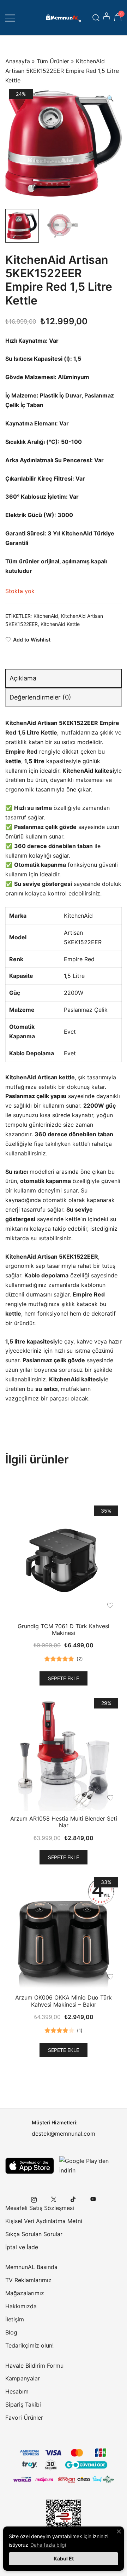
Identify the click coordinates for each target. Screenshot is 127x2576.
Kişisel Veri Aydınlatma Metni (44, 2221)
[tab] (64, 678)
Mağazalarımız (25, 2293)
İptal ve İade (22, 2247)
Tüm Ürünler (53, 61)
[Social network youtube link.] (93, 2199)
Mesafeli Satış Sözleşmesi (40, 2208)
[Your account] (107, 18)
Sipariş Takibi (23, 2404)
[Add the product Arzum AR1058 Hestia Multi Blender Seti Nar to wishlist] (110, 1798)
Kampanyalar (23, 2378)
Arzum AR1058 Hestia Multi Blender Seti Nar (64, 1822)
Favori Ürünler (24, 2418)
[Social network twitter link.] (54, 2199)
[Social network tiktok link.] (73, 2199)
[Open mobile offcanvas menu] (10, 18)
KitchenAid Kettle (60, 624)
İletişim (15, 2319)
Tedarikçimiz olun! (29, 2345)
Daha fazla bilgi (48, 2545)
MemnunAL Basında (31, 2267)
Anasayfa (18, 61)
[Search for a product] (96, 18)
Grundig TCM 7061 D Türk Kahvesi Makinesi (64, 1629)
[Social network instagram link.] (34, 2199)
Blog (11, 2332)
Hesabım (17, 2391)
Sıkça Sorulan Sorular (34, 2234)
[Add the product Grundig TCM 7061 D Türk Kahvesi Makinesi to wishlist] (110, 1605)
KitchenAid (46, 616)
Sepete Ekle (64, 1678)
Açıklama (23, 678)
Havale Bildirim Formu (34, 2366)
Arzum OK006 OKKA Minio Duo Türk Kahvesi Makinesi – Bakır (64, 2001)
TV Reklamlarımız (28, 2280)
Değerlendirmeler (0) (40, 697)
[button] (110, 98)
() (80, 1659)
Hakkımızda (21, 2306)
